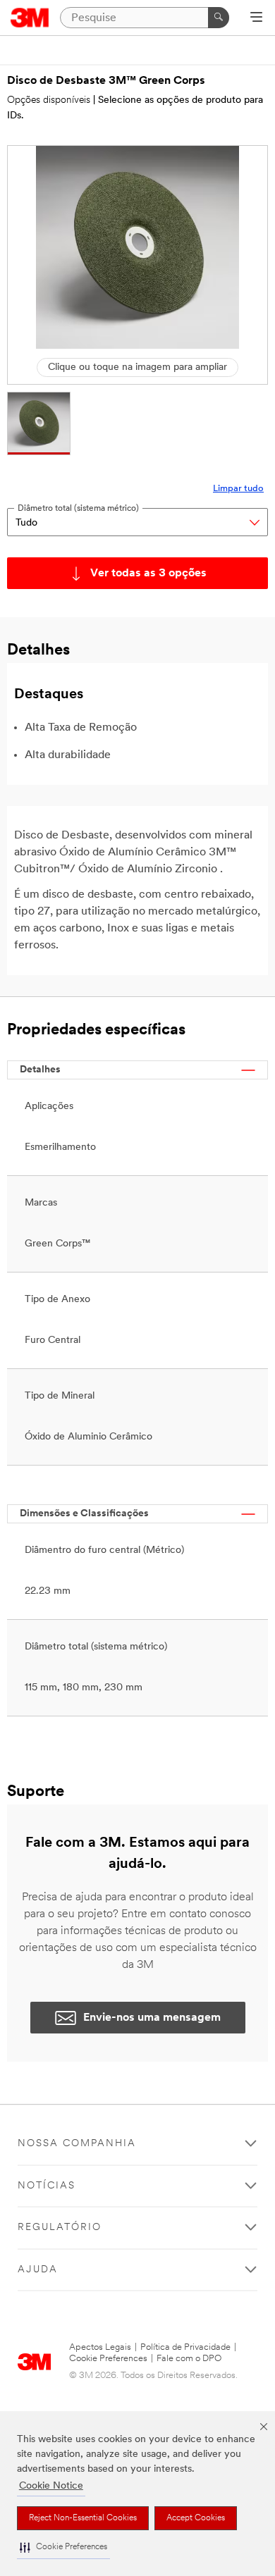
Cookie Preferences (108, 2359)
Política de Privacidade (185, 2347)
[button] (63, 2547)
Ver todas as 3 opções (148, 574)
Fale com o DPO (189, 2359)
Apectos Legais (100, 2347)
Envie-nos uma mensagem (152, 2018)
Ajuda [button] (38, 2270)
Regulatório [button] (60, 2228)
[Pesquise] (219, 18)
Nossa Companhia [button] (77, 2144)
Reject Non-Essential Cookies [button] (83, 2518)
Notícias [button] (47, 2186)
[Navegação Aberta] (256, 18)
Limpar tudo (238, 489)
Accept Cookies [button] (196, 2518)
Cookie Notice (51, 2486)
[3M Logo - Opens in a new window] (30, 18)
